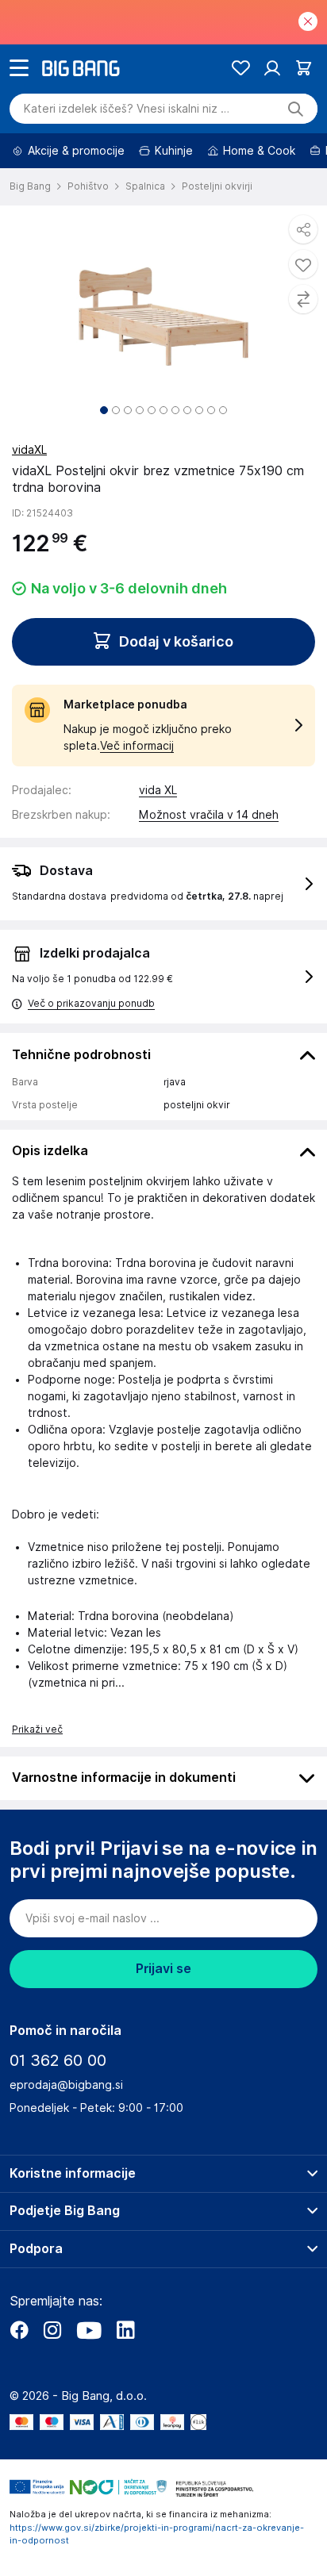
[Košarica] (304, 68)
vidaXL (29, 450)
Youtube (89, 2330)
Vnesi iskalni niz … (127, 109)
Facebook (19, 2330)
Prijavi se (163, 1969)
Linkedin (125, 2330)
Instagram (52, 2330)
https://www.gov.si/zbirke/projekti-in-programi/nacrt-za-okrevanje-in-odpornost (157, 2534)
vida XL (158, 790)
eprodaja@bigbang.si (66, 2085)
